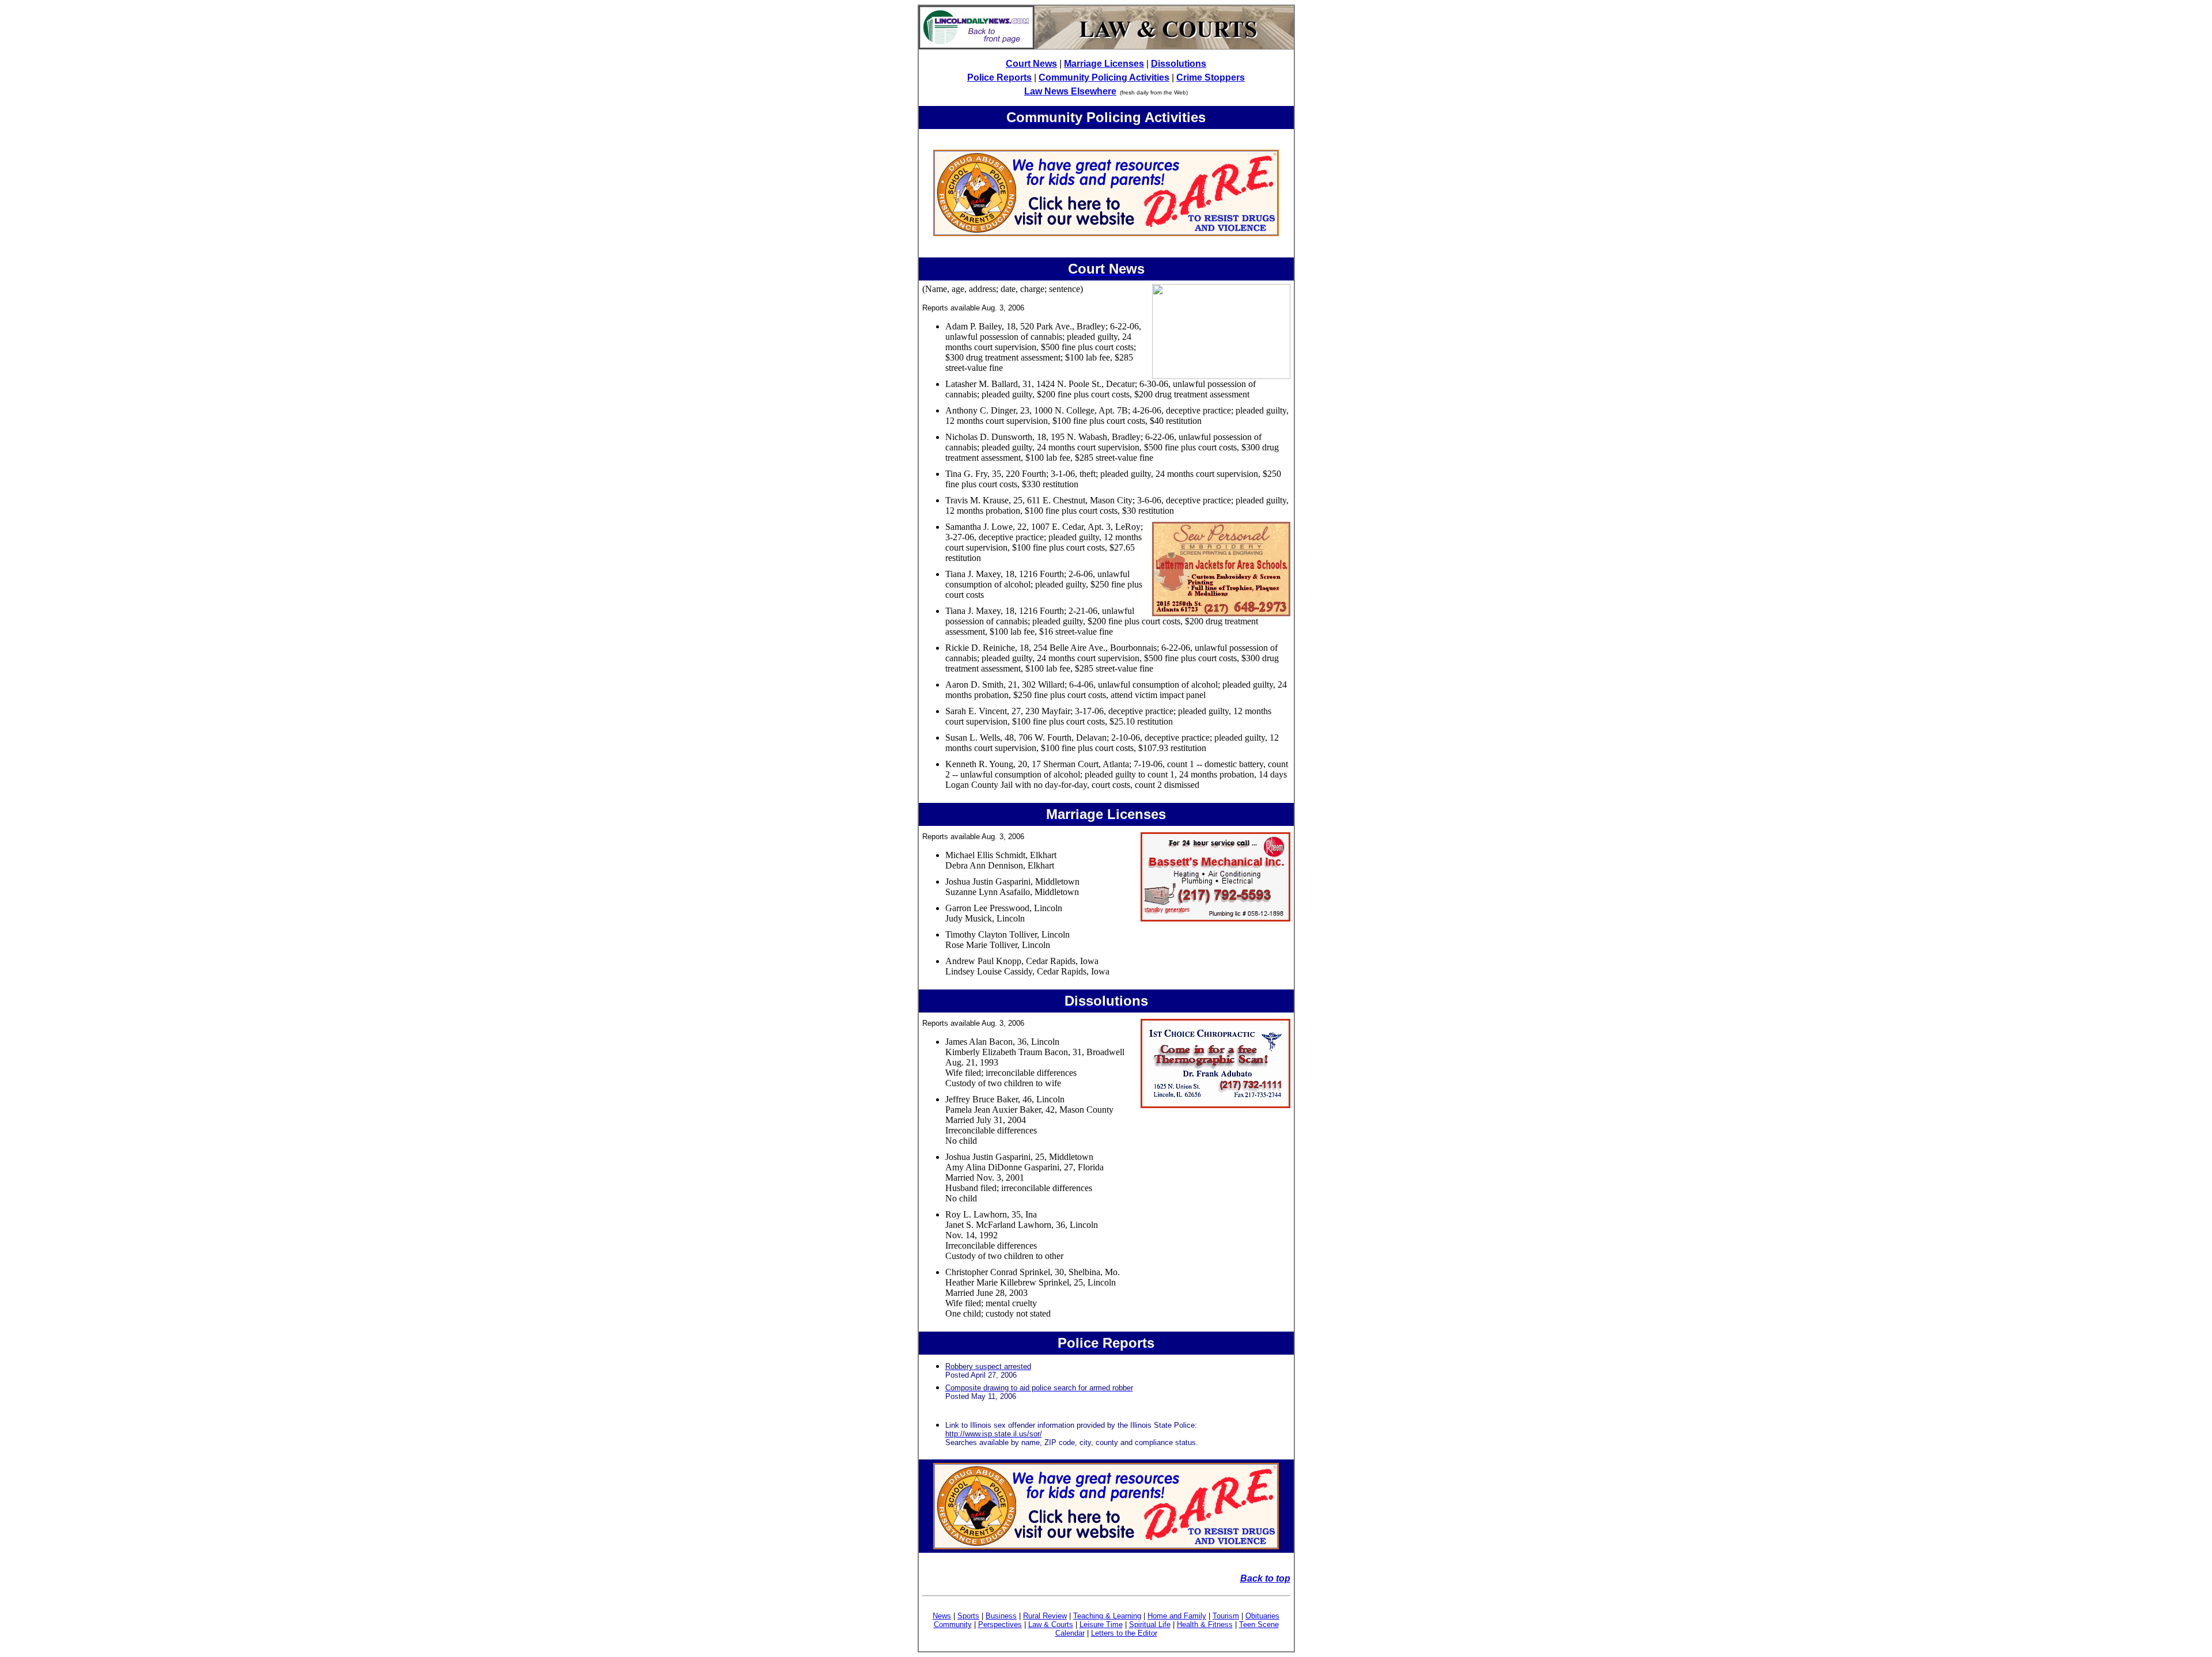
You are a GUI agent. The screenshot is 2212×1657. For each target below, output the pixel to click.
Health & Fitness (1205, 1624)
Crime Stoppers (1211, 77)
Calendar (1070, 1633)
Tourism (1226, 1616)
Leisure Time (1101, 1624)
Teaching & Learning (1107, 1616)
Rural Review (1045, 1616)
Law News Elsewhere (1070, 91)
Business (1001, 1616)
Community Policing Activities (1104, 77)
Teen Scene (1259, 1624)
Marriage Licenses (1104, 64)
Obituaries (1262, 1616)
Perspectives (1000, 1624)
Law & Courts (1051, 1624)
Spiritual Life (1150, 1624)
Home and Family (1177, 1616)
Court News (1031, 64)
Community (953, 1624)
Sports (968, 1616)
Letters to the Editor (1124, 1633)
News (942, 1616)
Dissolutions (1179, 64)
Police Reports (999, 77)
